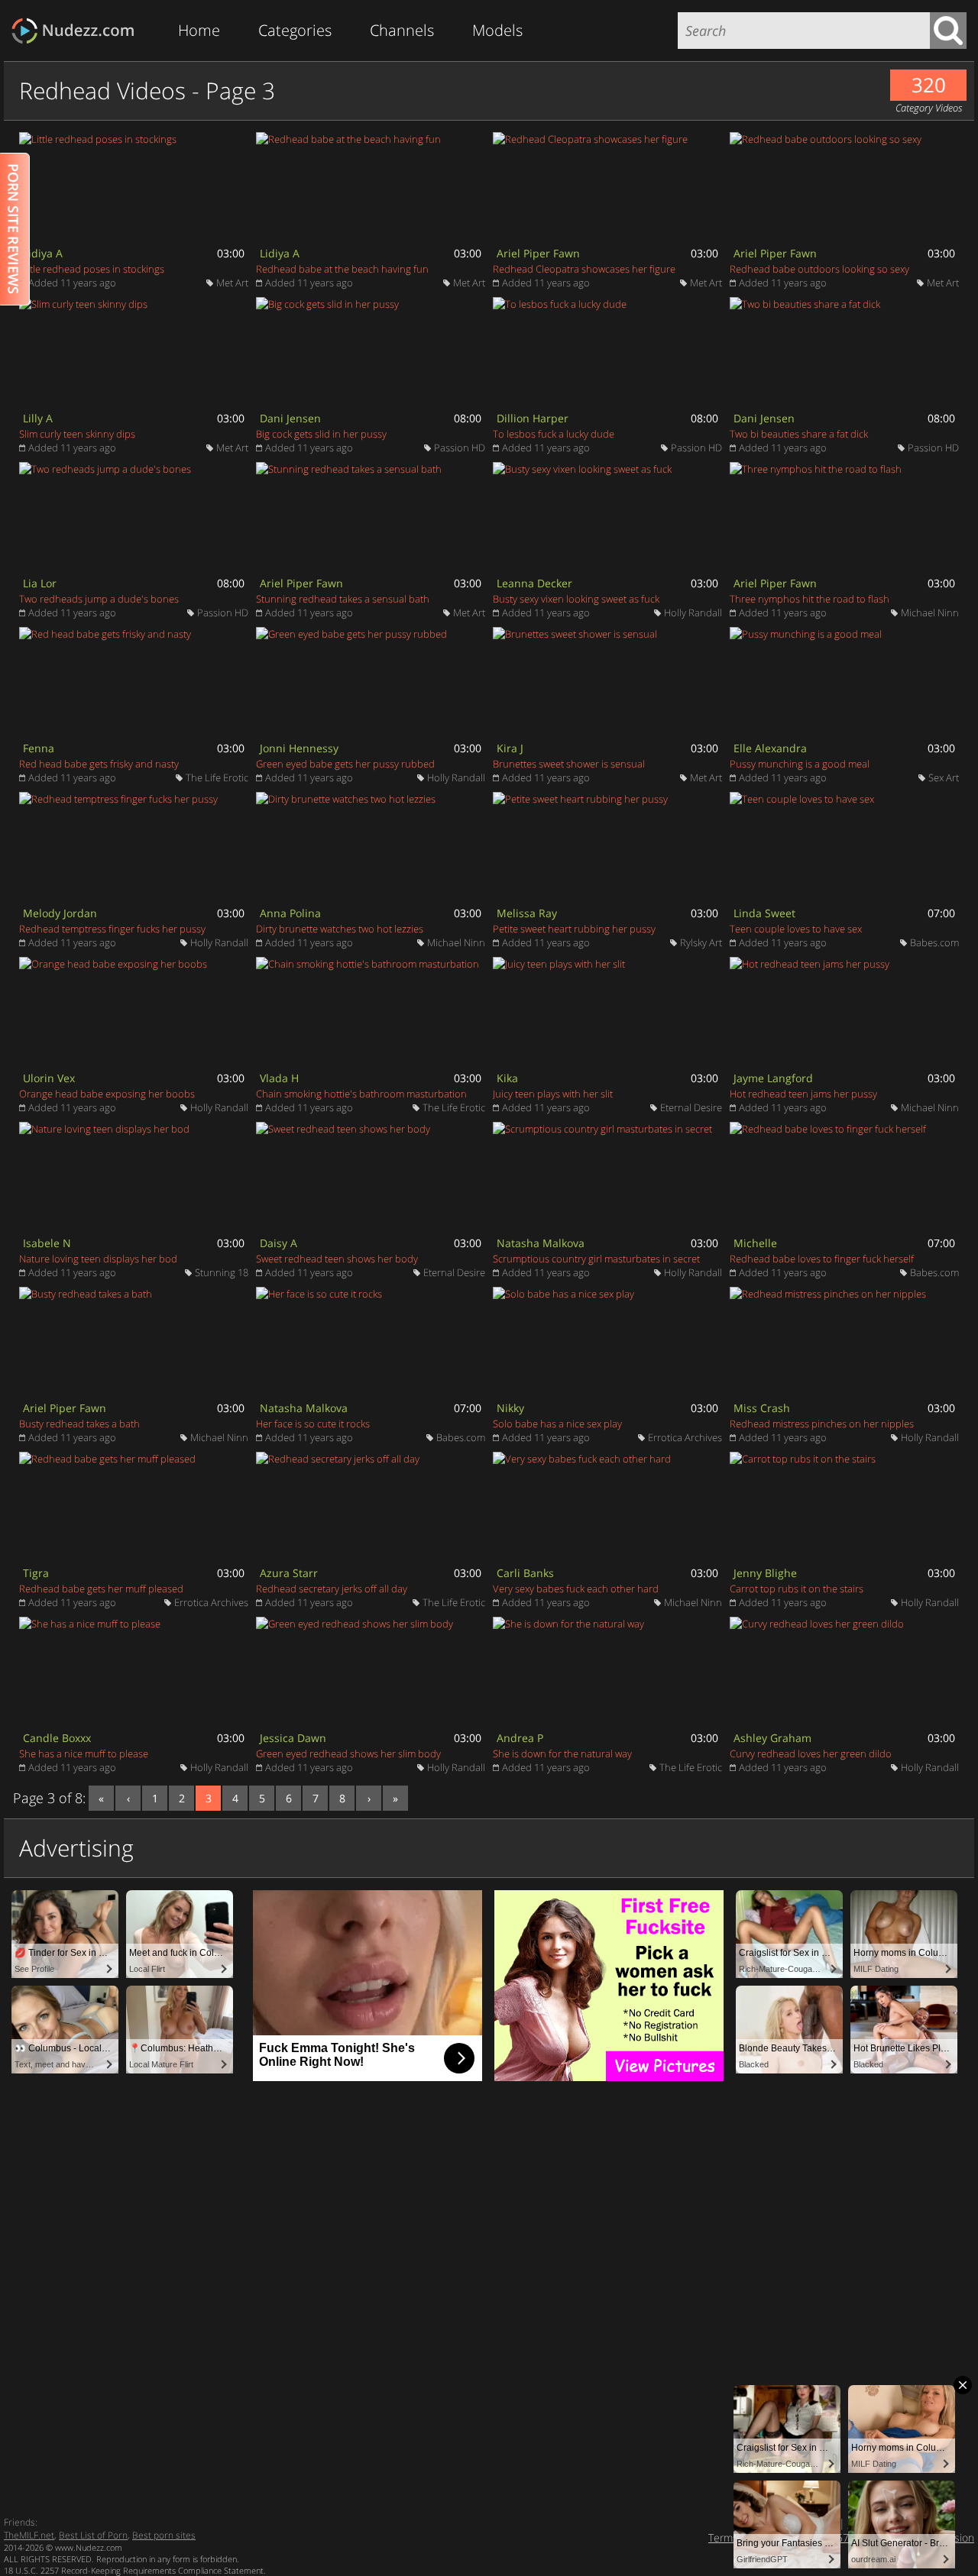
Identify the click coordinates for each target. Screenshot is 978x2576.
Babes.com (934, 942)
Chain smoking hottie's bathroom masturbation (361, 1094)
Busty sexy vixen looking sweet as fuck (576, 599)
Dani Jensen (290, 418)
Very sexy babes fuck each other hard (576, 1589)
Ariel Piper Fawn (538, 253)
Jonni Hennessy (299, 748)
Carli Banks (525, 1573)
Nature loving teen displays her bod (98, 1259)
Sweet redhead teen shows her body (337, 1259)
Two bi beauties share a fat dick (799, 434)
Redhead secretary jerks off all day (332, 1589)
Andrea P (520, 1738)
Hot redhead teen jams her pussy (803, 1094)
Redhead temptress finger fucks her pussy (112, 929)
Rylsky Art (701, 942)
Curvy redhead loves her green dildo (811, 1753)
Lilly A (38, 418)
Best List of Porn (93, 2535)
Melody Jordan (60, 913)
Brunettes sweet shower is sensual (569, 764)
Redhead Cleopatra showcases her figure (584, 269)
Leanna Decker (534, 583)
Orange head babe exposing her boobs (107, 1094)
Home (199, 30)
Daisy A (279, 1243)
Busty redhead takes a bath (79, 1424)
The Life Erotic (217, 777)
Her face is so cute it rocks (313, 1424)
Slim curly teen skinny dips (77, 434)
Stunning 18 (222, 1272)
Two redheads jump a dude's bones (99, 599)
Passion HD (460, 448)
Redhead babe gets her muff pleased (101, 1589)
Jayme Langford (773, 1078)
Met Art (232, 283)
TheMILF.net (29, 2535)
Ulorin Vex (49, 1078)
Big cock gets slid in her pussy (321, 434)
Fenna (39, 748)
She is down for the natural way (562, 1753)
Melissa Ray (527, 913)
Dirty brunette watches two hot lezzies (340, 929)
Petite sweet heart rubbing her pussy (574, 929)
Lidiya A (43, 253)
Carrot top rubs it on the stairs (797, 1589)
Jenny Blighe (765, 1573)
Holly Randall (693, 612)
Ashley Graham (772, 1738)
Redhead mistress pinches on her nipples (822, 1424)
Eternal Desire (691, 1107)
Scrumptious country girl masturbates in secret (596, 1259)
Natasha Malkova (541, 1243)
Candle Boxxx (57, 1738)
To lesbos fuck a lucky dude (554, 434)
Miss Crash (762, 1408)
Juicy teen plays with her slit (553, 1094)
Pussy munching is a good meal (800, 764)
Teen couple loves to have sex (796, 929)
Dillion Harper (533, 418)
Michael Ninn (930, 612)
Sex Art (944, 777)
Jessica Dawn (293, 1738)
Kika (507, 1078)
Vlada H (279, 1078)
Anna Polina (290, 913)
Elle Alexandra (770, 748)
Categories (295, 30)
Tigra (36, 1573)
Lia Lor (40, 583)
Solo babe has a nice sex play (557, 1424)
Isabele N (47, 1243)
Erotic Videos (78, 31)
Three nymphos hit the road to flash (810, 599)
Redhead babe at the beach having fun (342, 269)
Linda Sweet (764, 913)
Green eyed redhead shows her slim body (348, 1753)
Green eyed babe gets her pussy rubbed (345, 764)
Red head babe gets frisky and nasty (99, 764)
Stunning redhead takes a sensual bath (343, 599)
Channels (402, 30)
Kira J (510, 748)
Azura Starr (289, 1573)
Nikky (510, 1408)
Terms (723, 2537)
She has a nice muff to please (84, 1753)
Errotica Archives (685, 1437)
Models (497, 30)
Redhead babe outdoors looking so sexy (819, 269)
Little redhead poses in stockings (92, 269)
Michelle (755, 1243)
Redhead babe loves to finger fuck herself (822, 1259)
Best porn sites (164, 2535)
